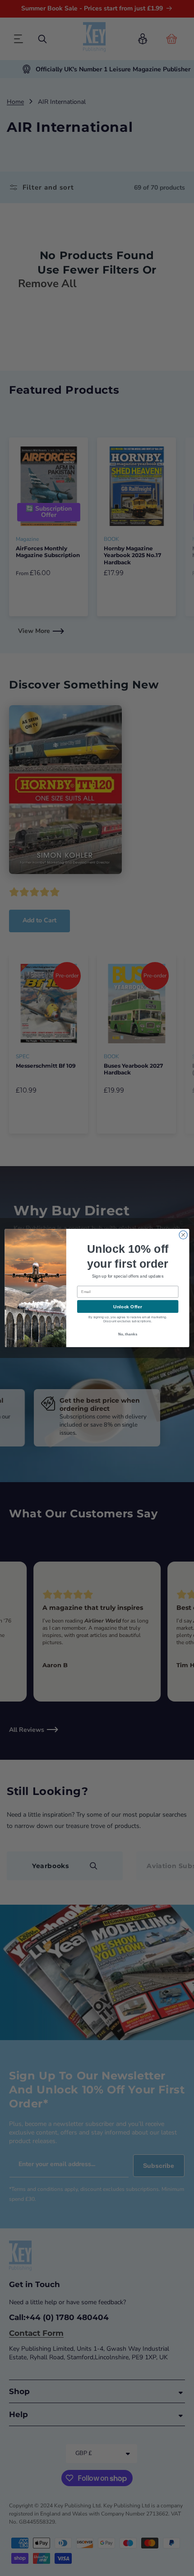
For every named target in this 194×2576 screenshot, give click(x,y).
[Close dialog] (183, 1235)
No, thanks (128, 1334)
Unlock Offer (127, 1307)
